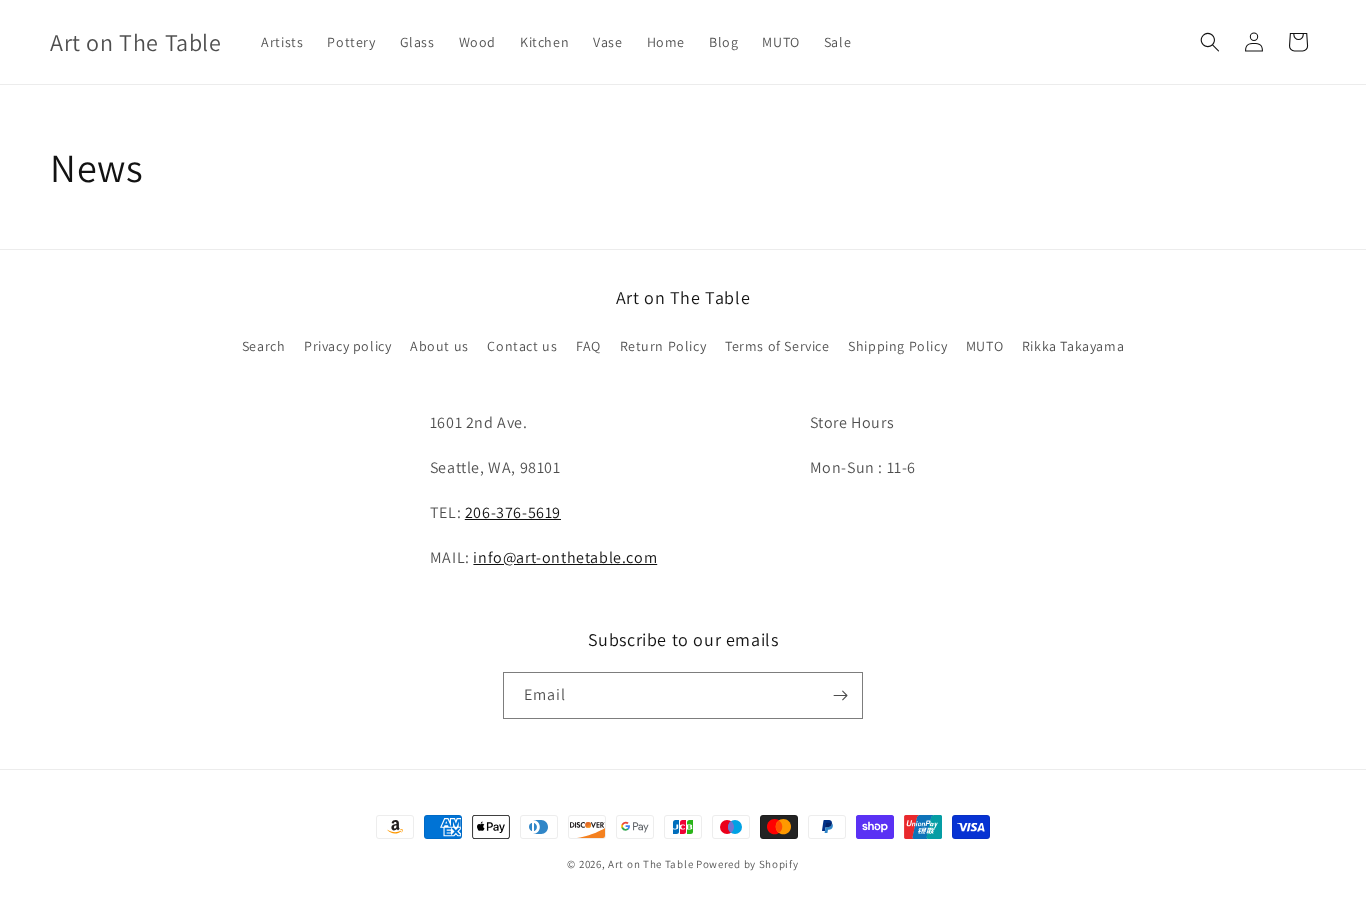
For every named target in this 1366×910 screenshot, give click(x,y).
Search (264, 346)
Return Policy (663, 346)
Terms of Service (777, 346)
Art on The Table (650, 864)
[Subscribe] (840, 695)
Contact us (522, 346)
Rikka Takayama (1073, 346)
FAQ (588, 346)
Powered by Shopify (747, 864)
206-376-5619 (513, 512)
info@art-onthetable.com (565, 557)
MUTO (984, 346)
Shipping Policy (897, 346)
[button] (1210, 42)
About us (439, 346)
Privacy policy (347, 346)
